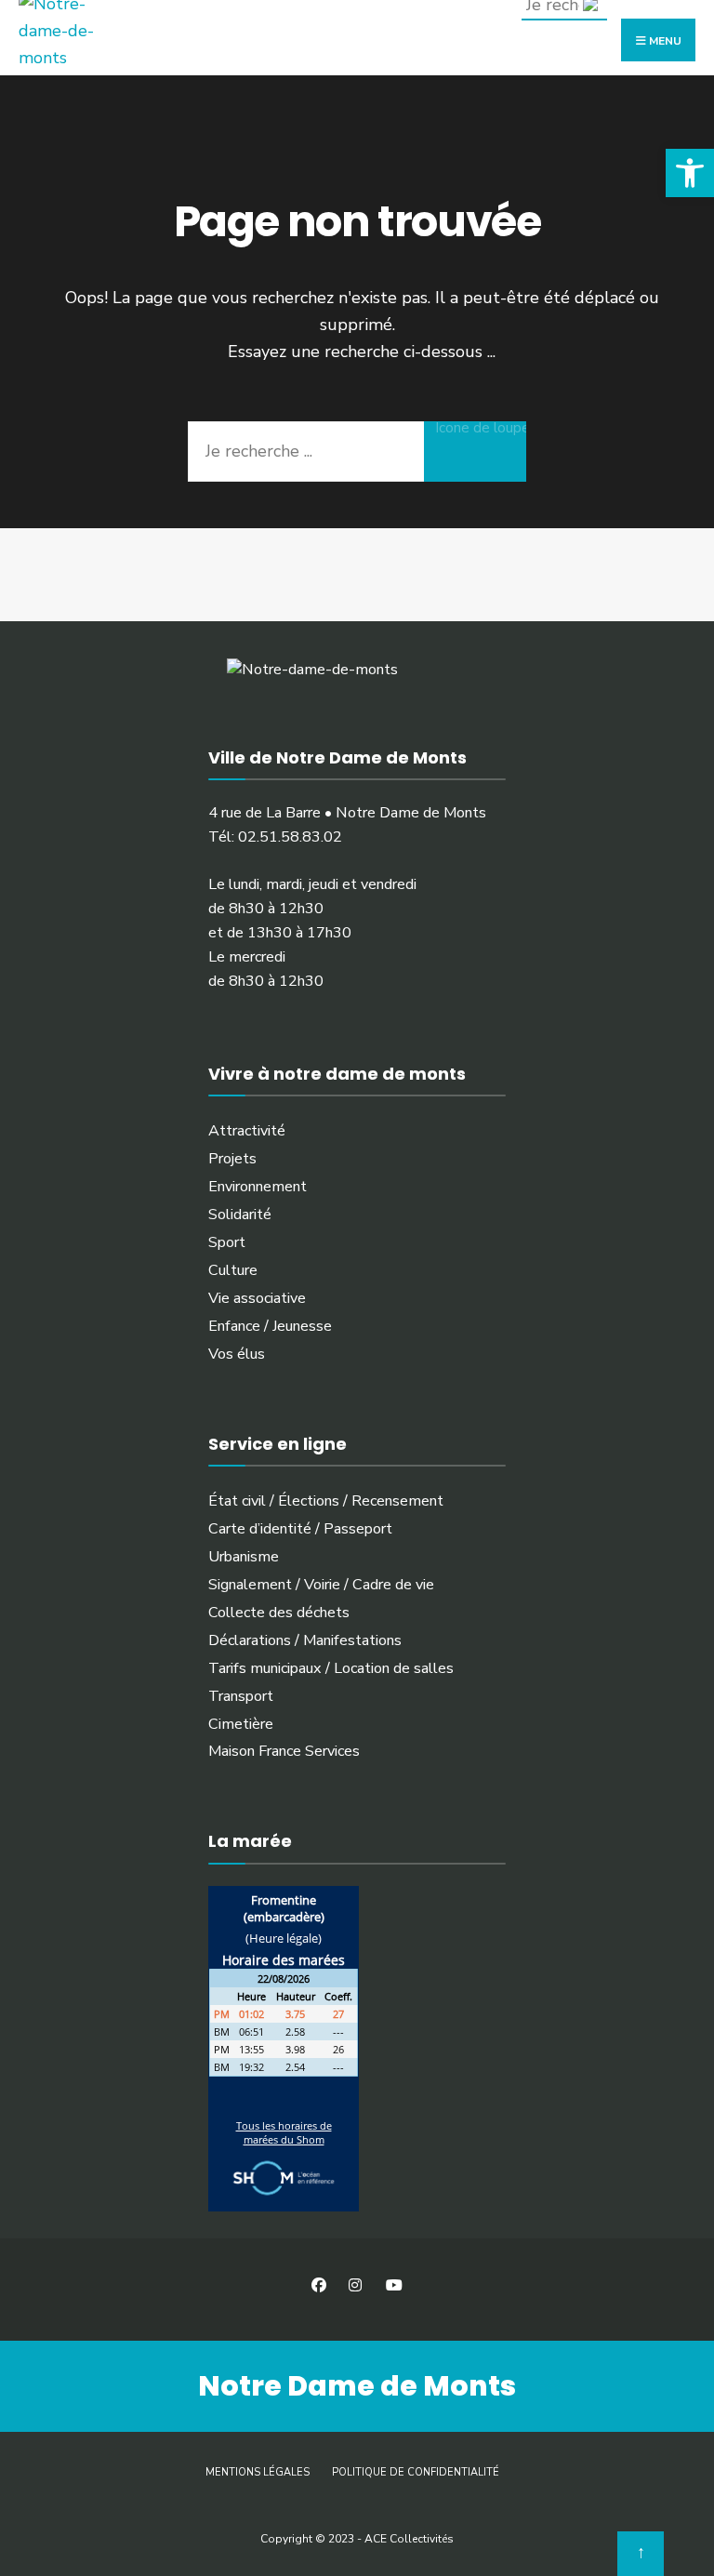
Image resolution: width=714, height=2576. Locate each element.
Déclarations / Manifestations (305, 1640)
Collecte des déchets (279, 1613)
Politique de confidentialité (416, 2472)
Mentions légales (258, 2472)
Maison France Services (284, 1751)
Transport (241, 1696)
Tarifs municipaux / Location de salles (331, 1668)
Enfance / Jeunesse (270, 1326)
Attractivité (247, 1131)
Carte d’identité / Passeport (300, 1529)
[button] (690, 173)
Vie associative (257, 1298)
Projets (232, 1159)
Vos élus (237, 1354)
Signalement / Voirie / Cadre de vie (321, 1585)
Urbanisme (244, 1557)
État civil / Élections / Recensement (326, 1501)
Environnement (258, 1187)
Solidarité (240, 1215)
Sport (227, 1242)
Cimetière (241, 1724)
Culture (233, 1270)
